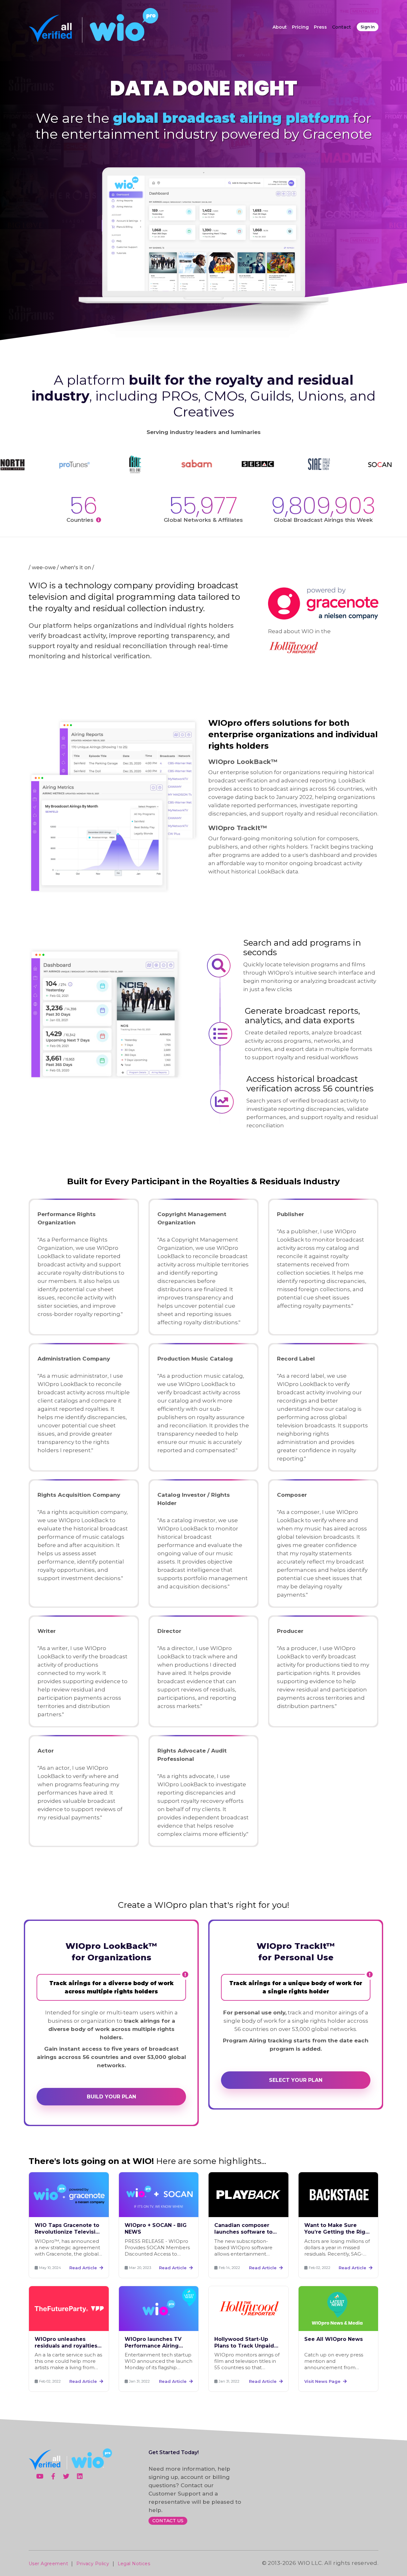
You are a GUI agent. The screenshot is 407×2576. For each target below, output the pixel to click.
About (280, 27)
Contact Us (168, 2521)
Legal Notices (134, 2564)
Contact (341, 27)
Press (320, 27)
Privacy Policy (93, 2564)
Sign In (368, 27)
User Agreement (48, 2564)
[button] (296, 2080)
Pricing (300, 27)
